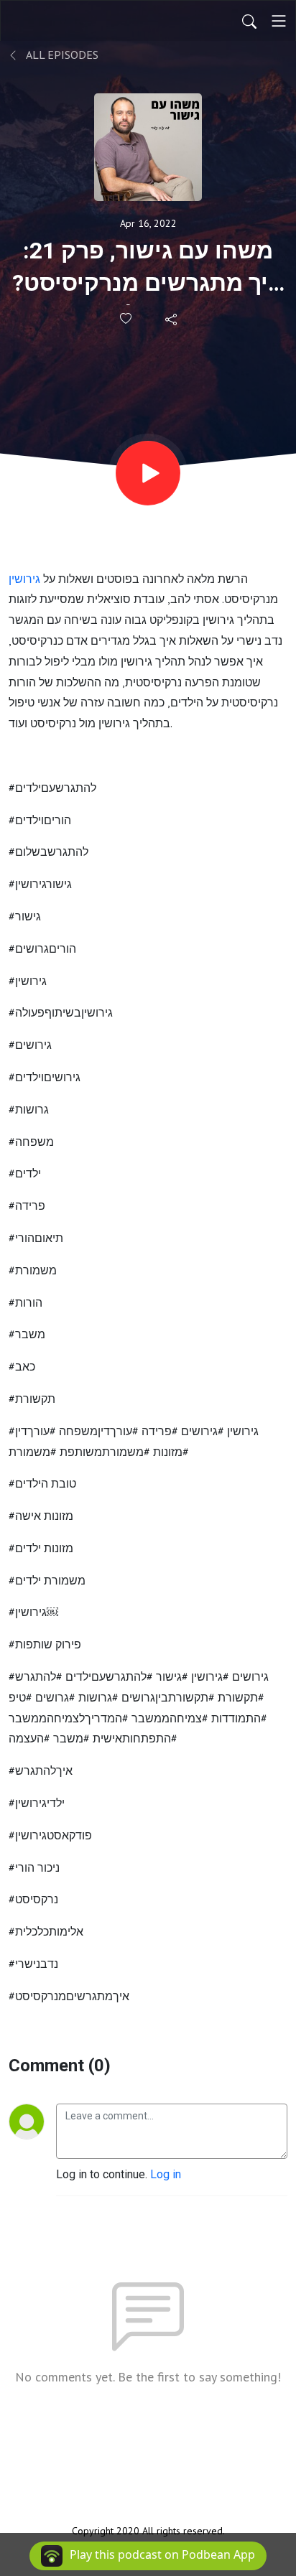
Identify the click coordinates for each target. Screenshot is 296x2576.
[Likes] (127, 318)
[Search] (249, 21)
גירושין (24, 579)
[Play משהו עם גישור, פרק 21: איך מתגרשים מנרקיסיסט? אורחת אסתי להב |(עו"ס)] (148, 473)
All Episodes (61, 55)
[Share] (172, 319)
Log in (166, 2174)
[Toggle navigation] (279, 21)
